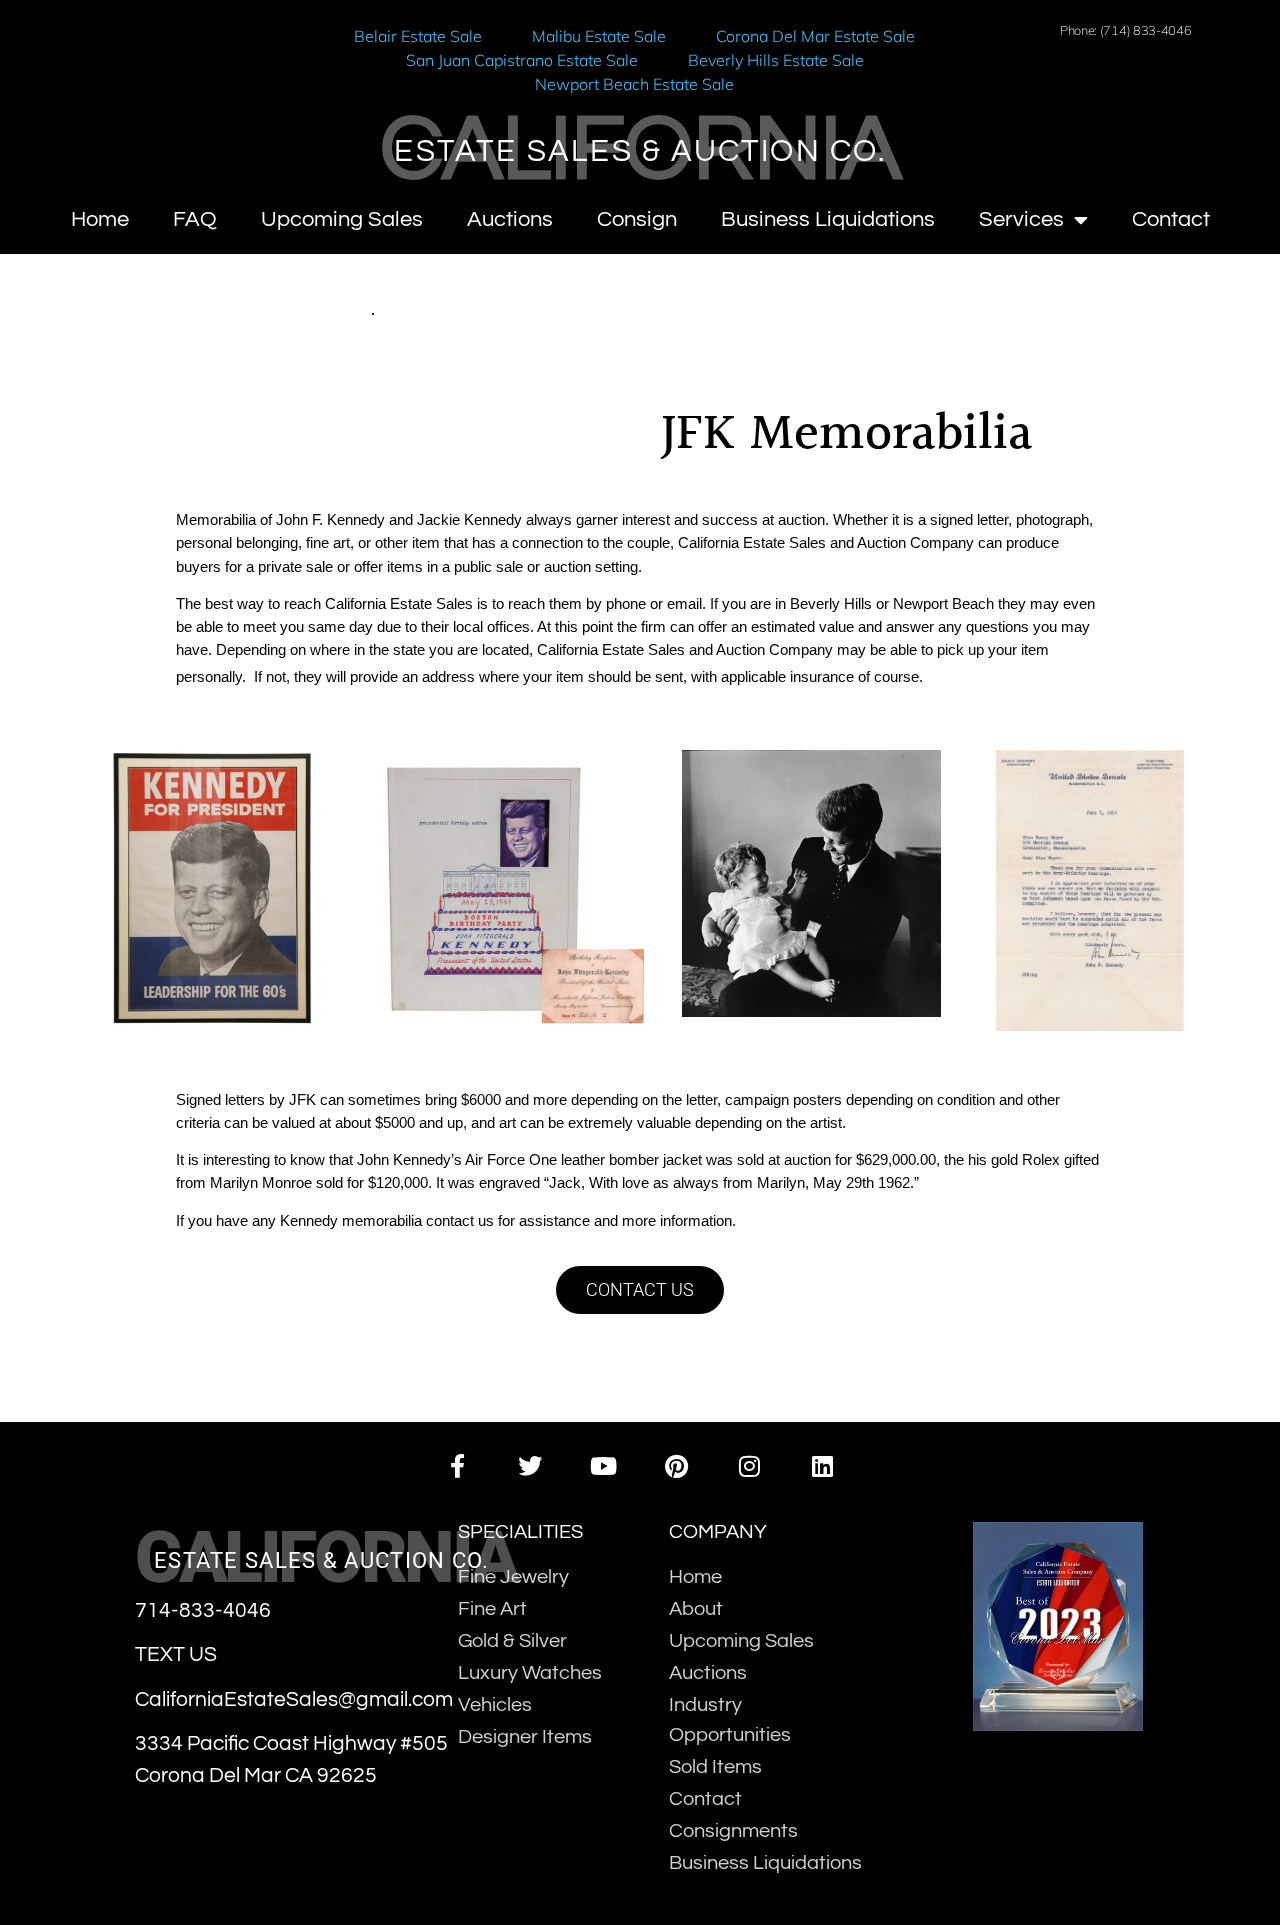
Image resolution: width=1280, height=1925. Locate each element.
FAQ (195, 219)
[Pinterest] (676, 1465)
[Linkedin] (822, 1465)
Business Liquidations (828, 219)
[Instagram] (749, 1465)
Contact (1171, 219)
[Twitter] (530, 1465)
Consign (637, 219)
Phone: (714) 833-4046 (1126, 30)
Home (100, 219)
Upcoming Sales (342, 219)
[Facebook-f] (456, 1465)
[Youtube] (603, 1465)
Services (1021, 219)
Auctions (510, 219)
